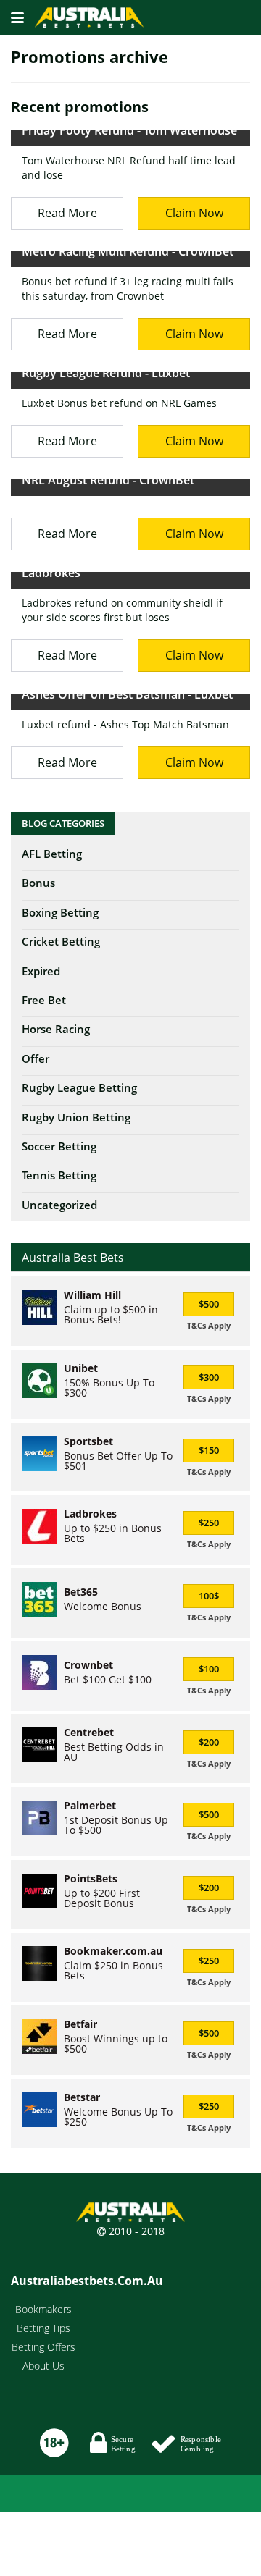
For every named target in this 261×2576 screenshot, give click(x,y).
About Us (43, 2366)
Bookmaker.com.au (113, 1951)
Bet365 (81, 1592)
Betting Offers (43, 2347)
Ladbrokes (90, 1514)
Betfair (80, 2024)
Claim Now (194, 213)
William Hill (92, 1295)
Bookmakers (43, 2309)
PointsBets (91, 1879)
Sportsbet (88, 1441)
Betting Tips (43, 2328)
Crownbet (88, 1665)
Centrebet (89, 1733)
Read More (67, 213)
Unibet (81, 1368)
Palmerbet (90, 1806)
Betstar (82, 2097)
